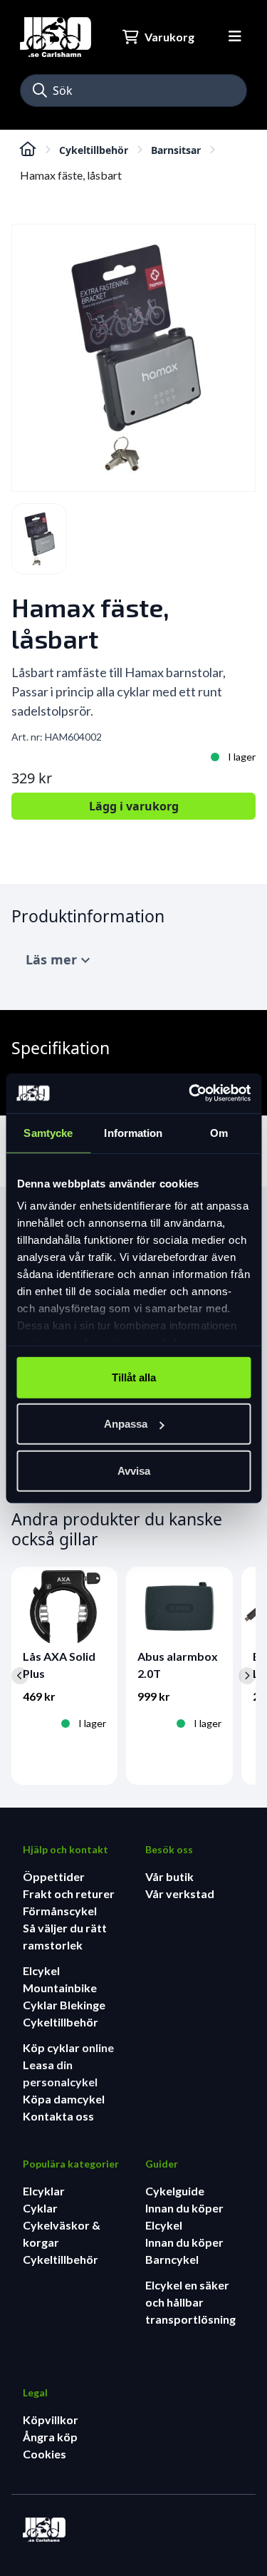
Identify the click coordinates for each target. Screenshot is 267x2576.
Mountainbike (60, 1988)
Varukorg (169, 37)
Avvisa (134, 1470)
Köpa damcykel (64, 2099)
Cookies (44, 2454)
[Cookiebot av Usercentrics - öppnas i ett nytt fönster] (190, 1093)
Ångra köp (50, 2437)
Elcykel (41, 1970)
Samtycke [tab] (48, 1132)
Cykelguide (175, 2191)
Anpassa (126, 1424)
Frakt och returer (69, 1894)
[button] (40, 91)
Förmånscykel (60, 1911)
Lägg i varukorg (134, 806)
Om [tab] (219, 1132)
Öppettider (54, 1876)
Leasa (40, 2065)
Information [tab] (133, 1132)
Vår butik (169, 1876)
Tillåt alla (134, 1377)
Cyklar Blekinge (64, 2005)
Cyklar (40, 2208)
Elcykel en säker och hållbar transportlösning (190, 2302)
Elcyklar (44, 2191)
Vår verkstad (180, 1894)
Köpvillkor (51, 2420)
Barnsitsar (176, 150)
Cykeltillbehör (94, 150)
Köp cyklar (52, 2047)
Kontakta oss (58, 2116)
